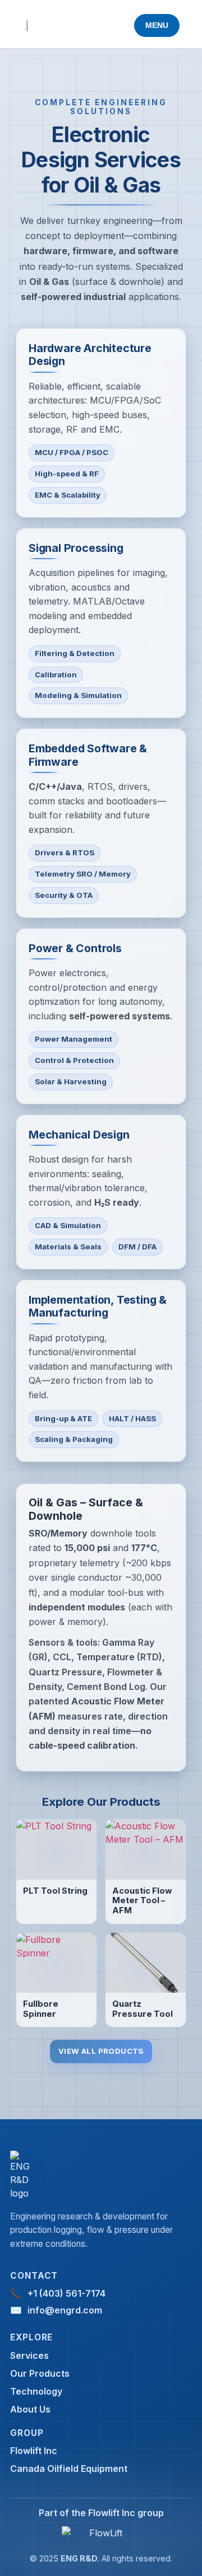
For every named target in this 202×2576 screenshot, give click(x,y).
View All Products (101, 2051)
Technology (36, 2391)
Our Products (40, 2373)
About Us (30, 2409)
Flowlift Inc (34, 2451)
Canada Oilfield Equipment (69, 2469)
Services (29, 2355)
